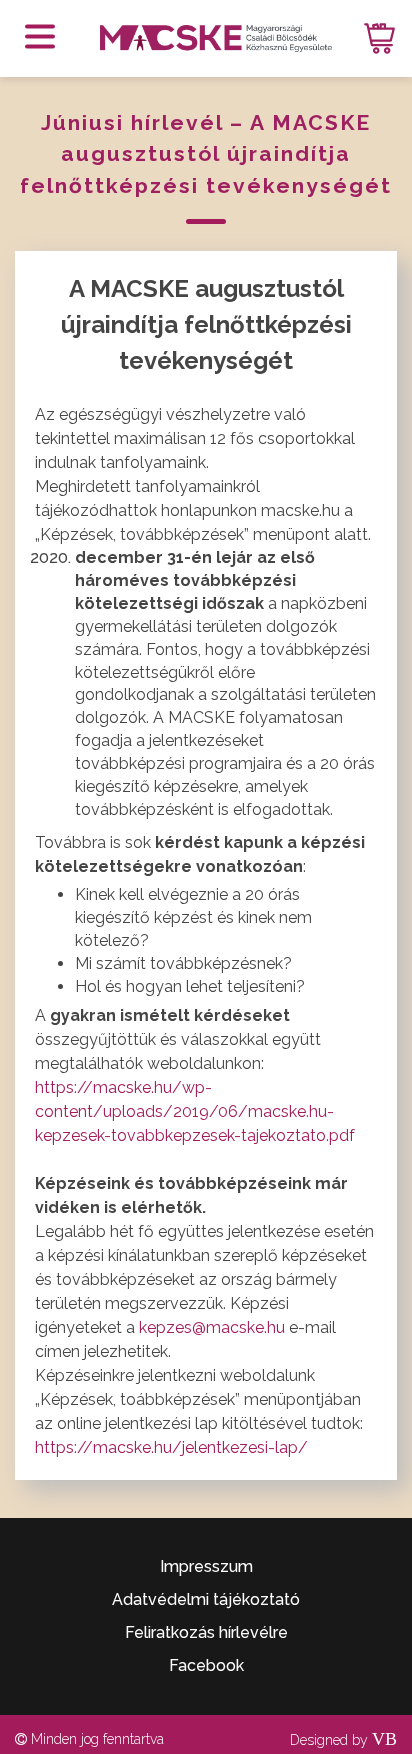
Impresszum (206, 1566)
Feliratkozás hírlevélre (206, 1632)
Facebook (206, 1665)
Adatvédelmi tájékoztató (206, 1599)
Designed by (343, 1740)
